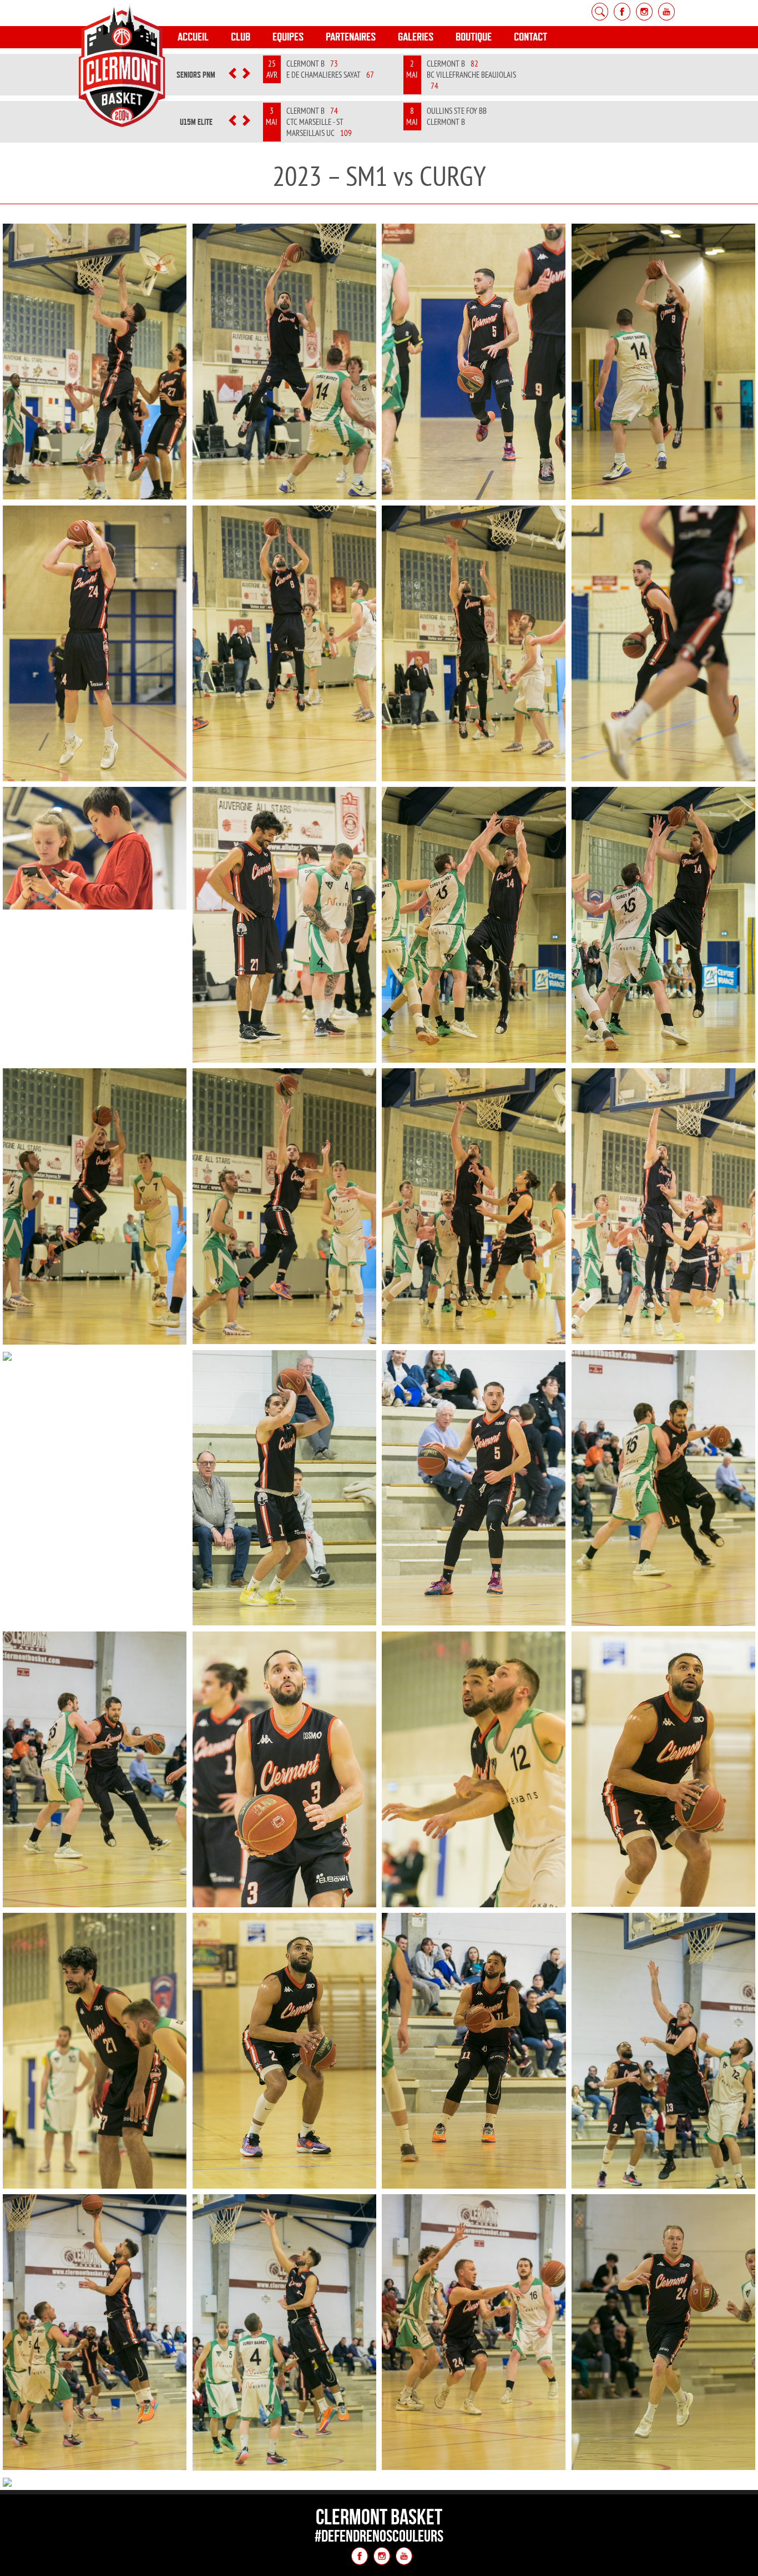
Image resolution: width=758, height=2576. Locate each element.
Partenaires (351, 37)
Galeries (416, 37)
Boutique (474, 37)
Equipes (288, 37)
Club (241, 37)
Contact (530, 37)
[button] (232, 75)
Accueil (193, 37)
